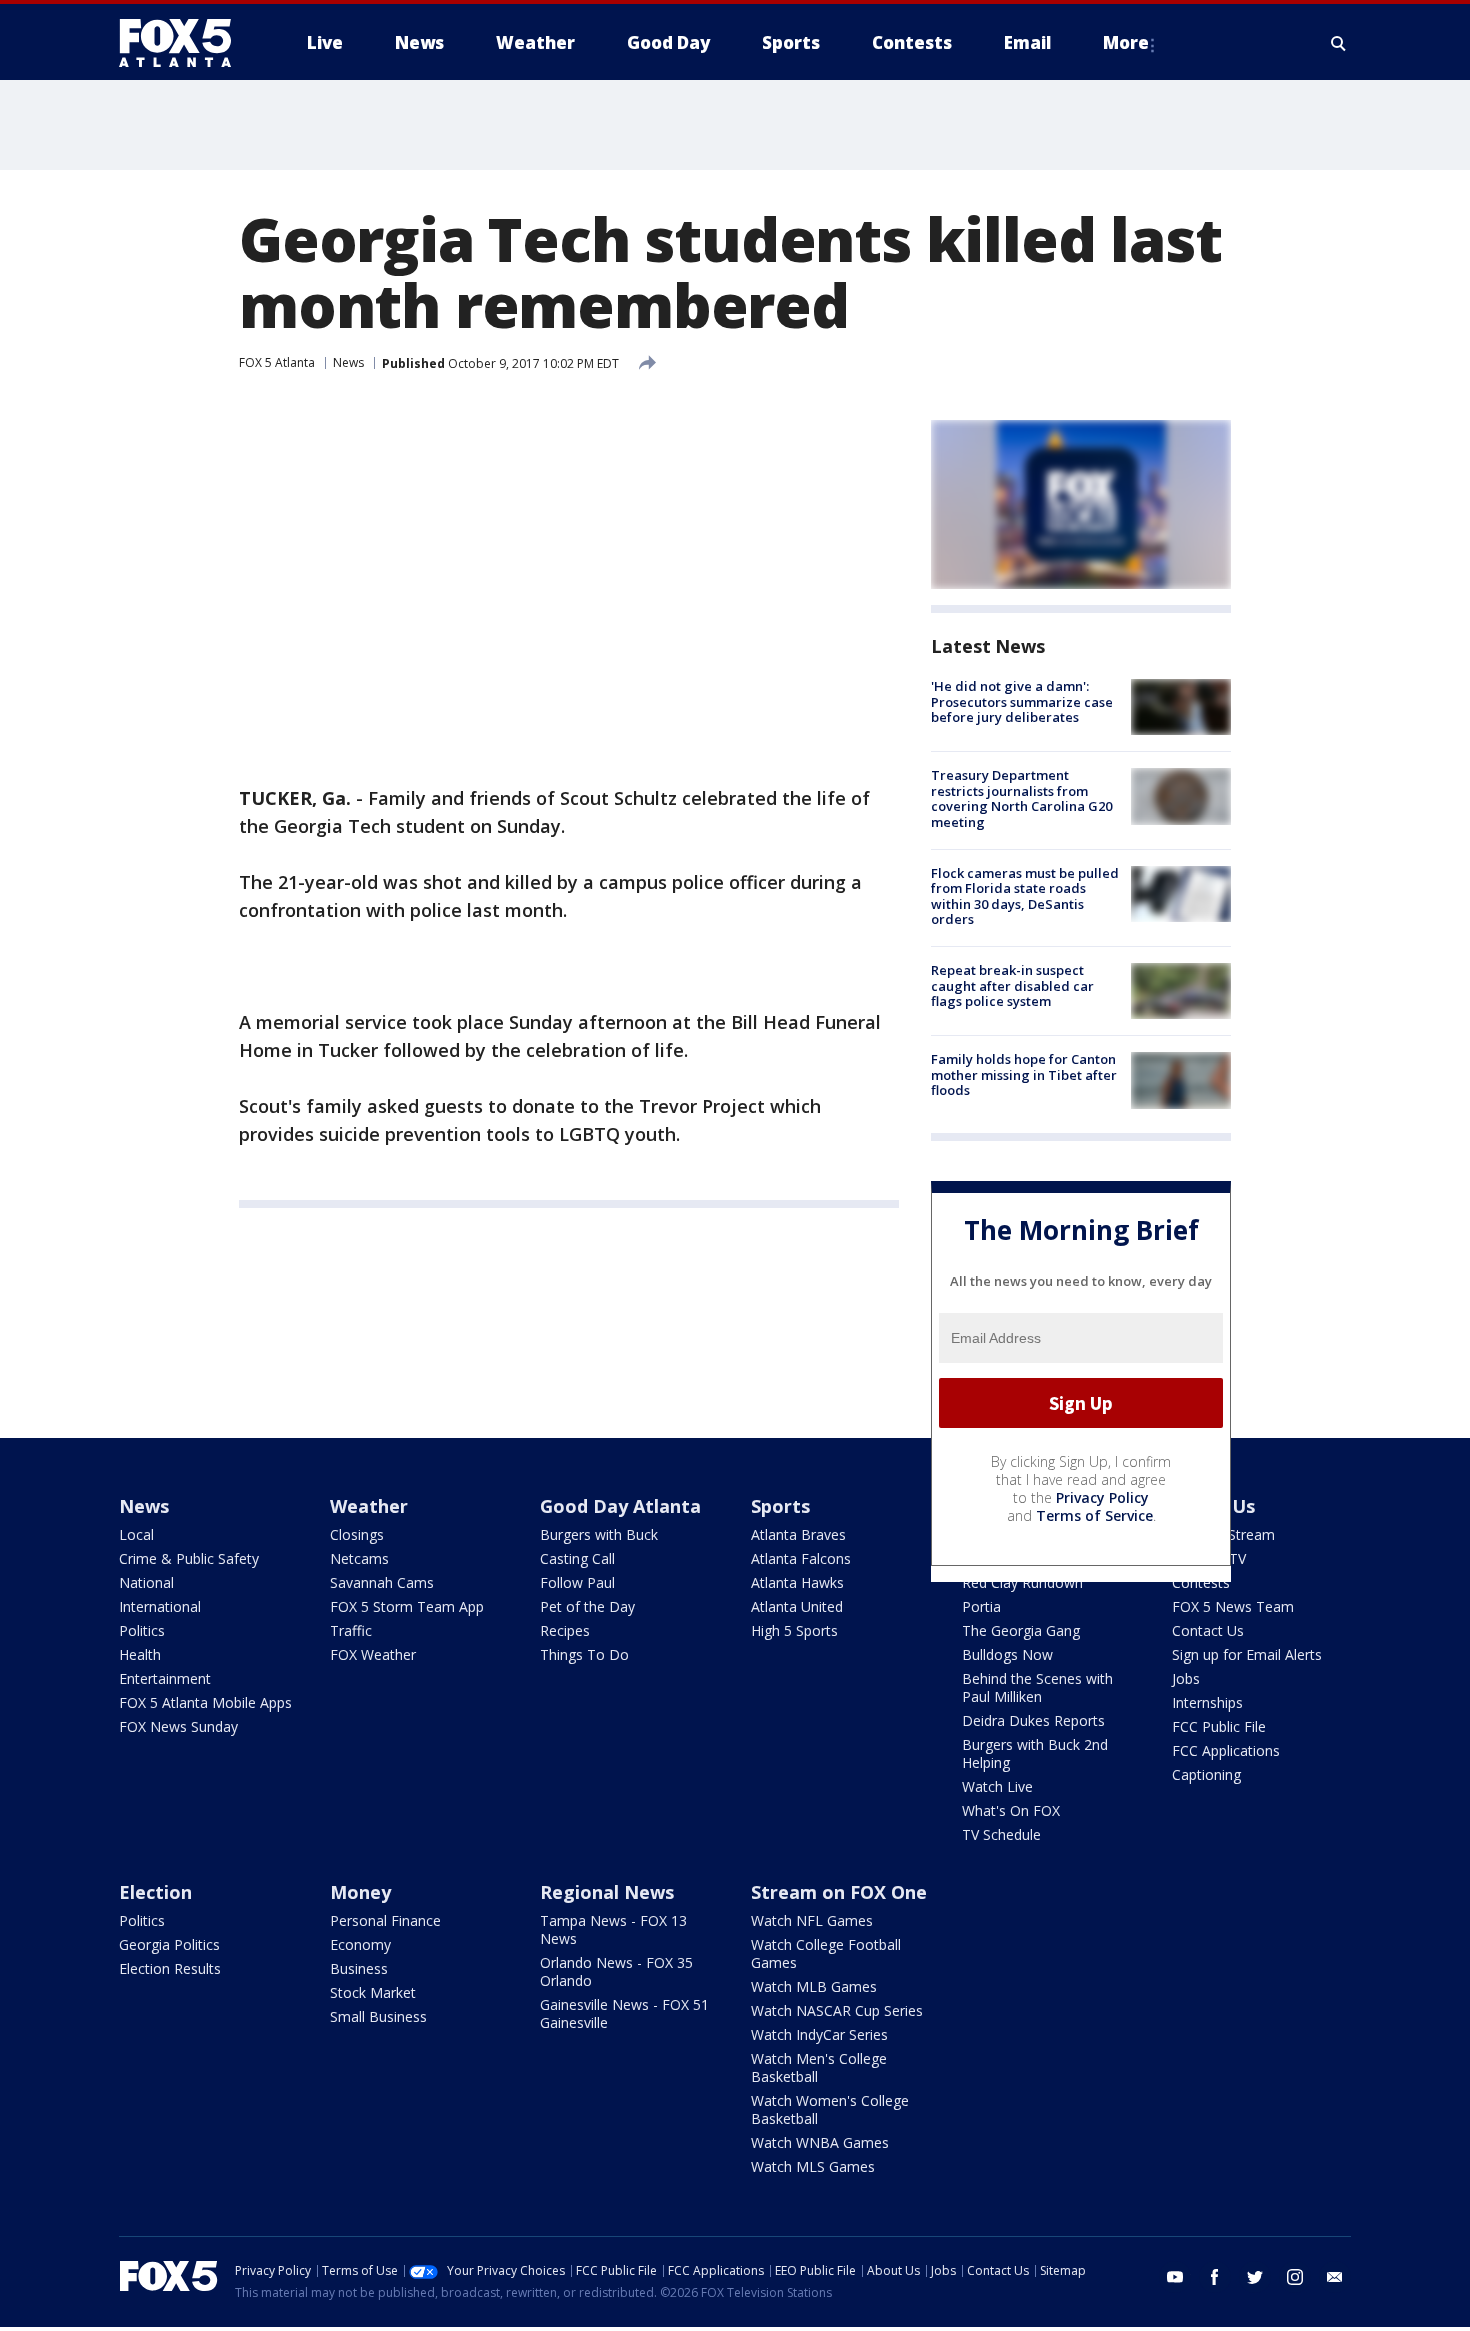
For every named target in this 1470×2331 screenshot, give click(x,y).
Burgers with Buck (599, 1534)
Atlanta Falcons (801, 1558)
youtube (1175, 2277)
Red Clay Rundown (1022, 1582)
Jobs (1186, 1678)
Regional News (607, 1892)
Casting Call (577, 1558)
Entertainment (165, 1678)
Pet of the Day (587, 1606)
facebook (1215, 2277)
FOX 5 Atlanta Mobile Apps (205, 1702)
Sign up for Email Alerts (1247, 1654)
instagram (1295, 2277)
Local (136, 1534)
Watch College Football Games (826, 1953)
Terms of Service (1094, 1515)
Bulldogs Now (1007, 1654)
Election (155, 1892)
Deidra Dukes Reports (1033, 1720)
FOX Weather (373, 1654)
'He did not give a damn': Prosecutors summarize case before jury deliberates (1022, 701)
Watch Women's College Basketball (830, 2109)
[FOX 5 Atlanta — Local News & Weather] (185, 43)
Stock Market (373, 1992)
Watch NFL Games (812, 1920)
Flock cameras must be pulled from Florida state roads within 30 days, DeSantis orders (1025, 896)
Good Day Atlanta (620, 1506)
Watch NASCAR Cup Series (837, 2010)
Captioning (1206, 1774)
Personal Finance (385, 1920)
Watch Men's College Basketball (819, 2067)
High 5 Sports (794, 1630)
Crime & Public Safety (189, 1558)
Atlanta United (797, 1606)
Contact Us (1208, 1630)
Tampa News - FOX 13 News (613, 1929)
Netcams (359, 1558)
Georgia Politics (169, 1944)
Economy (360, 1944)
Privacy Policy (1102, 1497)
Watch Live (997, 1786)
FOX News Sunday (178, 1726)
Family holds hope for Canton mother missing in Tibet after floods (1024, 1074)
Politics (142, 1630)
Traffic (351, 1630)
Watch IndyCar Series (819, 2034)
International (160, 1606)
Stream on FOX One (839, 1892)
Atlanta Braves (798, 1534)
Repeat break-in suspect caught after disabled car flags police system (1012, 985)
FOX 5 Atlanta (277, 362)
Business (359, 1968)
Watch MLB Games (814, 1986)
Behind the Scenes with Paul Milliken (1037, 1687)
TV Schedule (1001, 1834)
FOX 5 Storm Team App (407, 1606)
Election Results (170, 1968)
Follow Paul (577, 1582)
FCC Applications (1226, 1750)
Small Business (378, 2016)
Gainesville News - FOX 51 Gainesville (624, 2013)
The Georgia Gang (1021, 1630)
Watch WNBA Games (820, 2142)
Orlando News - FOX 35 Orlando (616, 1971)
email (1335, 2277)
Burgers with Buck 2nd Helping (1035, 1753)
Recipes (565, 1630)
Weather (369, 1506)
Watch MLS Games (813, 2166)
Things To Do (584, 1654)
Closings (357, 1534)
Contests (1201, 1582)
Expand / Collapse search (1339, 43)
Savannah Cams (382, 1582)
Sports (780, 1506)
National (146, 1582)
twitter (1255, 2277)
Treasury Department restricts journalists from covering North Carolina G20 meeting (1021, 798)
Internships (1207, 1702)
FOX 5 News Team (1233, 1606)
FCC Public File (1219, 1726)
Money (360, 1892)
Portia (981, 1606)
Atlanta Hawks (797, 1582)
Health (140, 1654)
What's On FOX (1011, 1810)
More (1126, 42)
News (348, 362)
